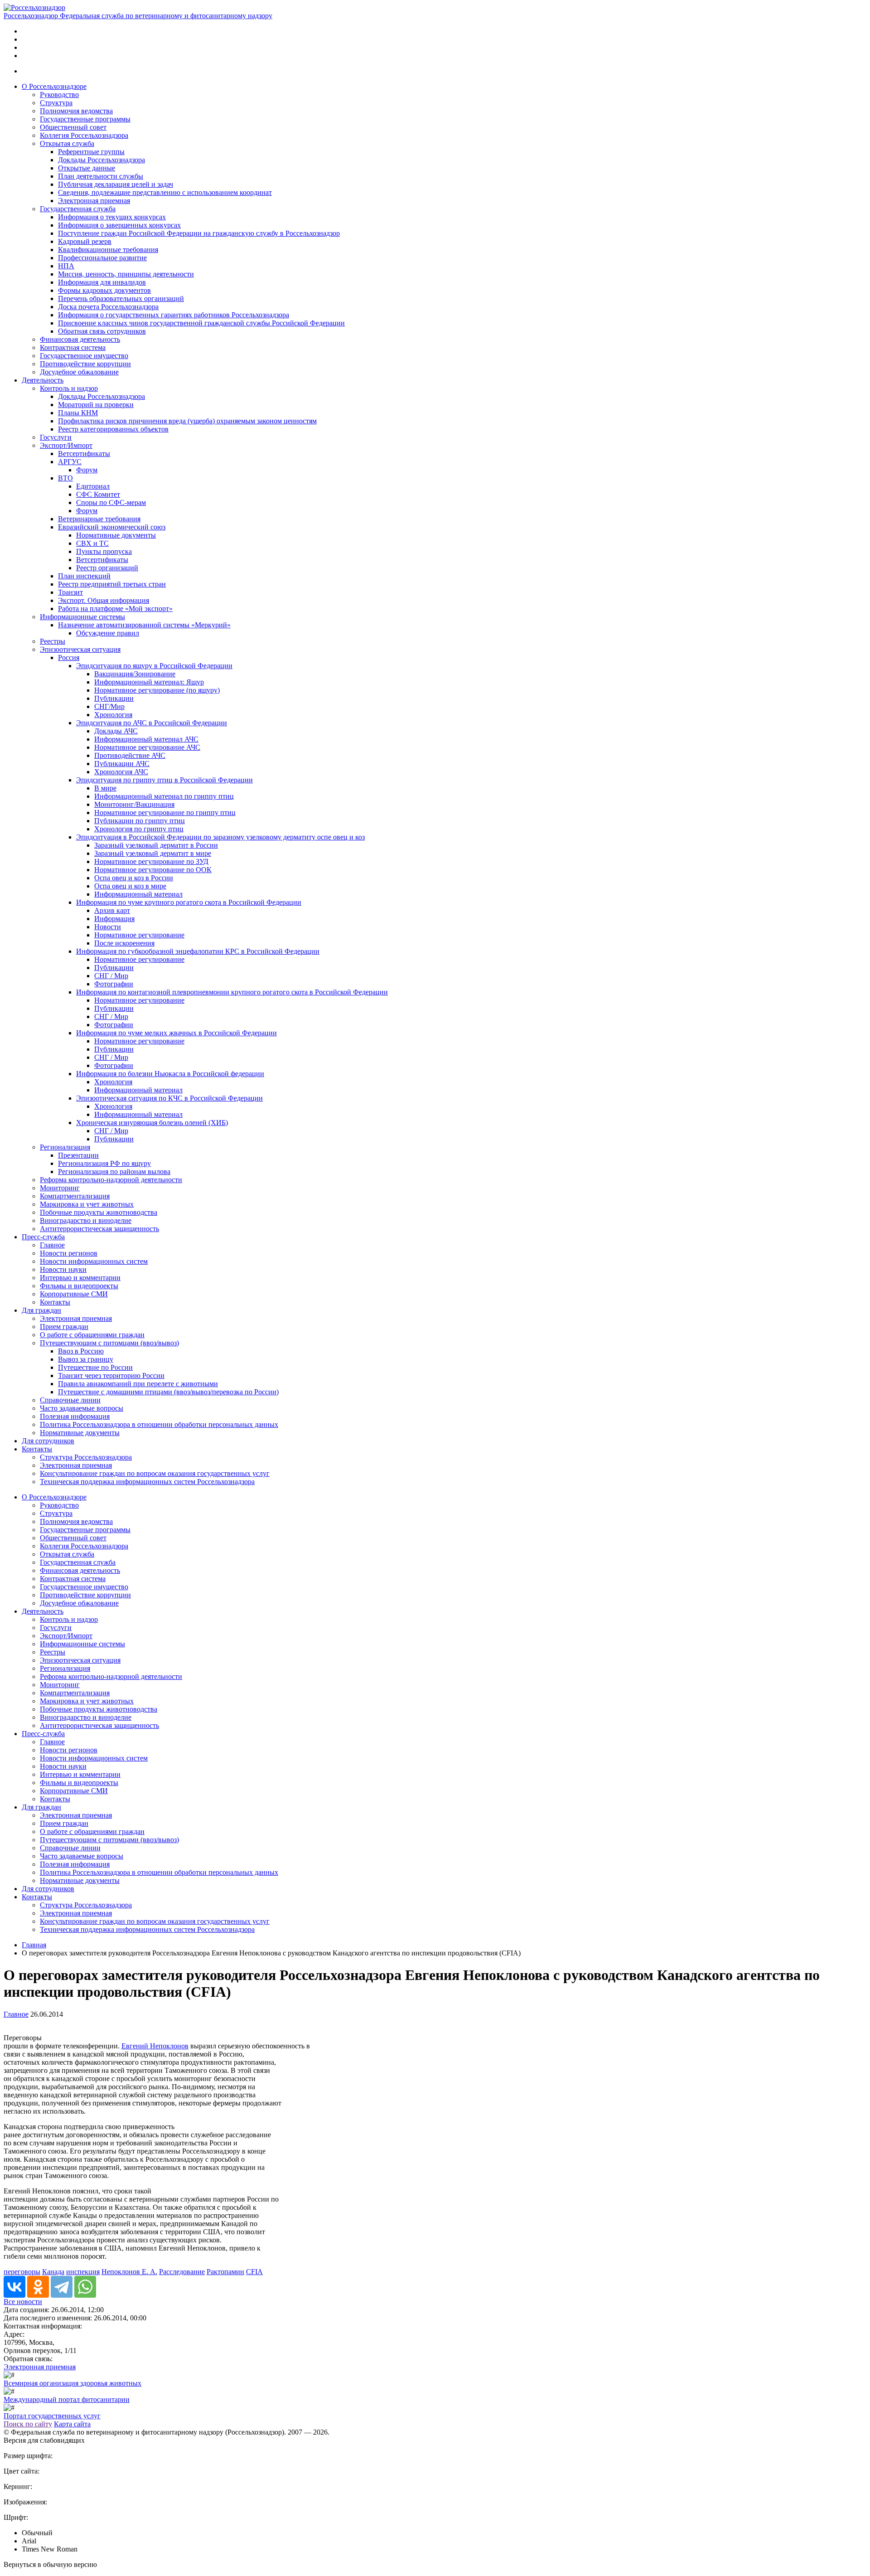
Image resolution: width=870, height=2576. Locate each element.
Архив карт (112, 910)
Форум (87, 470)
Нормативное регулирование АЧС (147, 747)
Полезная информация (75, 1416)
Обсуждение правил (108, 633)
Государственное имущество (84, 356)
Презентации (78, 1155)
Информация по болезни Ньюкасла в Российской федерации (170, 1074)
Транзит (70, 592)
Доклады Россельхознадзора (101, 160)
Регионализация (65, 1147)
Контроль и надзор (69, 388)
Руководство (59, 95)
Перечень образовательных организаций (121, 298)
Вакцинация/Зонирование (135, 674)
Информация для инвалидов (102, 282)
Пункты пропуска (104, 551)
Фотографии (114, 984)
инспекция (83, 2272)
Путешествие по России (95, 1367)
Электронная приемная (94, 201)
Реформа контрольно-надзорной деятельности (111, 1180)
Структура (56, 103)
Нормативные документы (116, 535)
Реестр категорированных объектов (113, 429)
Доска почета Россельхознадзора (108, 307)
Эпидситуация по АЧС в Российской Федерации (152, 723)
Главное (52, 1245)
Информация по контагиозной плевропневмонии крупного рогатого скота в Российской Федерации (232, 992)
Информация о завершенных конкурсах (119, 225)
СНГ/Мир (109, 706)
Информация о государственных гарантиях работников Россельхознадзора (174, 315)
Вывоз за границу (86, 1359)
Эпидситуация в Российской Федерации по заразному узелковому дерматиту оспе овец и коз (220, 837)
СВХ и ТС (92, 543)
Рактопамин (225, 2272)
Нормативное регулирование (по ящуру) (157, 690)
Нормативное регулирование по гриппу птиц (165, 813)
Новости (108, 927)
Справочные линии (70, 1400)
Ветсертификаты (84, 454)
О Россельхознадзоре (54, 86)
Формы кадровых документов (104, 290)
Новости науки (63, 1269)
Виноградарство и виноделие (86, 1220)
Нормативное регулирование (139, 935)
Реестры (53, 641)
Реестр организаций (107, 568)
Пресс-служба (43, 1237)
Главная (34, 1945)
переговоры (22, 2272)
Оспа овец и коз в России (134, 878)
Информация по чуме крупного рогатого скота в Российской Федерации (189, 902)
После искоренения (124, 943)
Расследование (182, 2272)
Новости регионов (69, 1253)
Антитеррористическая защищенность (99, 1229)
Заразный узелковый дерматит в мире (153, 853)
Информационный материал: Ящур (149, 682)
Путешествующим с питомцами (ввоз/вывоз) (109, 1343)
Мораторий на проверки (96, 405)
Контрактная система (73, 347)
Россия (69, 657)
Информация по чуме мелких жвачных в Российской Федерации (176, 1033)
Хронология (113, 715)
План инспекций (84, 576)
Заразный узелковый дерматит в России (156, 845)
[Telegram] (62, 2287)
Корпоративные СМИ (74, 1294)
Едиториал (93, 486)
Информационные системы (82, 617)
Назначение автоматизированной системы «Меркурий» (144, 625)
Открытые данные (87, 168)
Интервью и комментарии (80, 1278)
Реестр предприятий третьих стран (112, 584)
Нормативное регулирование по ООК (153, 870)
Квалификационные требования (108, 250)
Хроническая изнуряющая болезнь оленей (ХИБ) (152, 1123)
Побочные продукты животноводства (99, 1212)
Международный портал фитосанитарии (67, 2399)
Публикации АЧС (122, 764)
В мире (105, 788)
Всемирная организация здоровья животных (72, 2383)
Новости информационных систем (94, 1261)
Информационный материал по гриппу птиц (164, 796)
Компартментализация (75, 1196)
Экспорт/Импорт (66, 445)
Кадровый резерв (85, 241)
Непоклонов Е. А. (129, 2272)
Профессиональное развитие (102, 258)
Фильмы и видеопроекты (79, 1286)
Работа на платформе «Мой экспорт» (115, 609)
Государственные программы (85, 119)
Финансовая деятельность (80, 339)
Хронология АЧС (121, 772)
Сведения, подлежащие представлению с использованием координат (165, 192)
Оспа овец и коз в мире (130, 886)
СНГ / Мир (111, 976)
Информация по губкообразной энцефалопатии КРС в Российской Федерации (198, 951)
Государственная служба (78, 209)
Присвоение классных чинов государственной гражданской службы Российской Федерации (201, 323)
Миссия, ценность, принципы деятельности (126, 274)
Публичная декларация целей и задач (116, 184)
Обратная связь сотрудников (102, 331)
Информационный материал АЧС (146, 739)
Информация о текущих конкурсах (112, 217)
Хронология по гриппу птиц (139, 829)
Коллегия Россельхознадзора (84, 135)
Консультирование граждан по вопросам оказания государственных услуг (155, 1473)
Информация (114, 919)
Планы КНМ (78, 413)
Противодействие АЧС (130, 755)
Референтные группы (91, 152)
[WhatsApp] (85, 2287)
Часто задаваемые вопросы (82, 1408)
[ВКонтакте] (14, 2287)
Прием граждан (64, 1327)
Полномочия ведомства (76, 111)
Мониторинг (60, 1188)
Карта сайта (72, 2424)
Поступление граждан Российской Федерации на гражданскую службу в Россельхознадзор (199, 233)
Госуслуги (56, 437)
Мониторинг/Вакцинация (134, 804)
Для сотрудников (48, 1441)
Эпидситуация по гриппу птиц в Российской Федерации (164, 780)
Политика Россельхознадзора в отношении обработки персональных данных (159, 1424)
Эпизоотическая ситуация (80, 649)
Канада (53, 2272)
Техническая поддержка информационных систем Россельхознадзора (147, 1482)
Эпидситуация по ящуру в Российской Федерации (154, 666)
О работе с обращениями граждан (92, 1335)
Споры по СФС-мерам (111, 502)
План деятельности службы (101, 176)
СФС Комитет (98, 494)
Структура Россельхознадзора (86, 1457)
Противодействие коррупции (85, 364)
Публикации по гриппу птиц (140, 821)
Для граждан (41, 1310)
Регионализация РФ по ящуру (104, 1163)
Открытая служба (67, 143)
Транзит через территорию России (111, 1375)
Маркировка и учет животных (87, 1204)
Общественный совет (73, 127)
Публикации (114, 698)
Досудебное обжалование (79, 372)
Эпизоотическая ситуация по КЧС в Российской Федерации (169, 1098)
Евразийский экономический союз (112, 527)
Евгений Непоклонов (155, 2046)
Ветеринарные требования (99, 519)
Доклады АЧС (116, 731)
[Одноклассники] (38, 2287)
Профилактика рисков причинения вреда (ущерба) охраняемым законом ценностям (187, 421)
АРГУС (70, 462)
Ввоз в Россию (81, 1351)
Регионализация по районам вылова (114, 1172)
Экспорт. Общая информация (104, 600)
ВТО (65, 478)
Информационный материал (138, 894)
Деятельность (43, 380)
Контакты (55, 1302)
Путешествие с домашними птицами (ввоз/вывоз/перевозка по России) (168, 1392)
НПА (66, 266)
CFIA (254, 2272)
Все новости (23, 2302)
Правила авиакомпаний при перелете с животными (138, 1384)
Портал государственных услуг (52, 2416)
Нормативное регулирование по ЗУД (151, 861)
